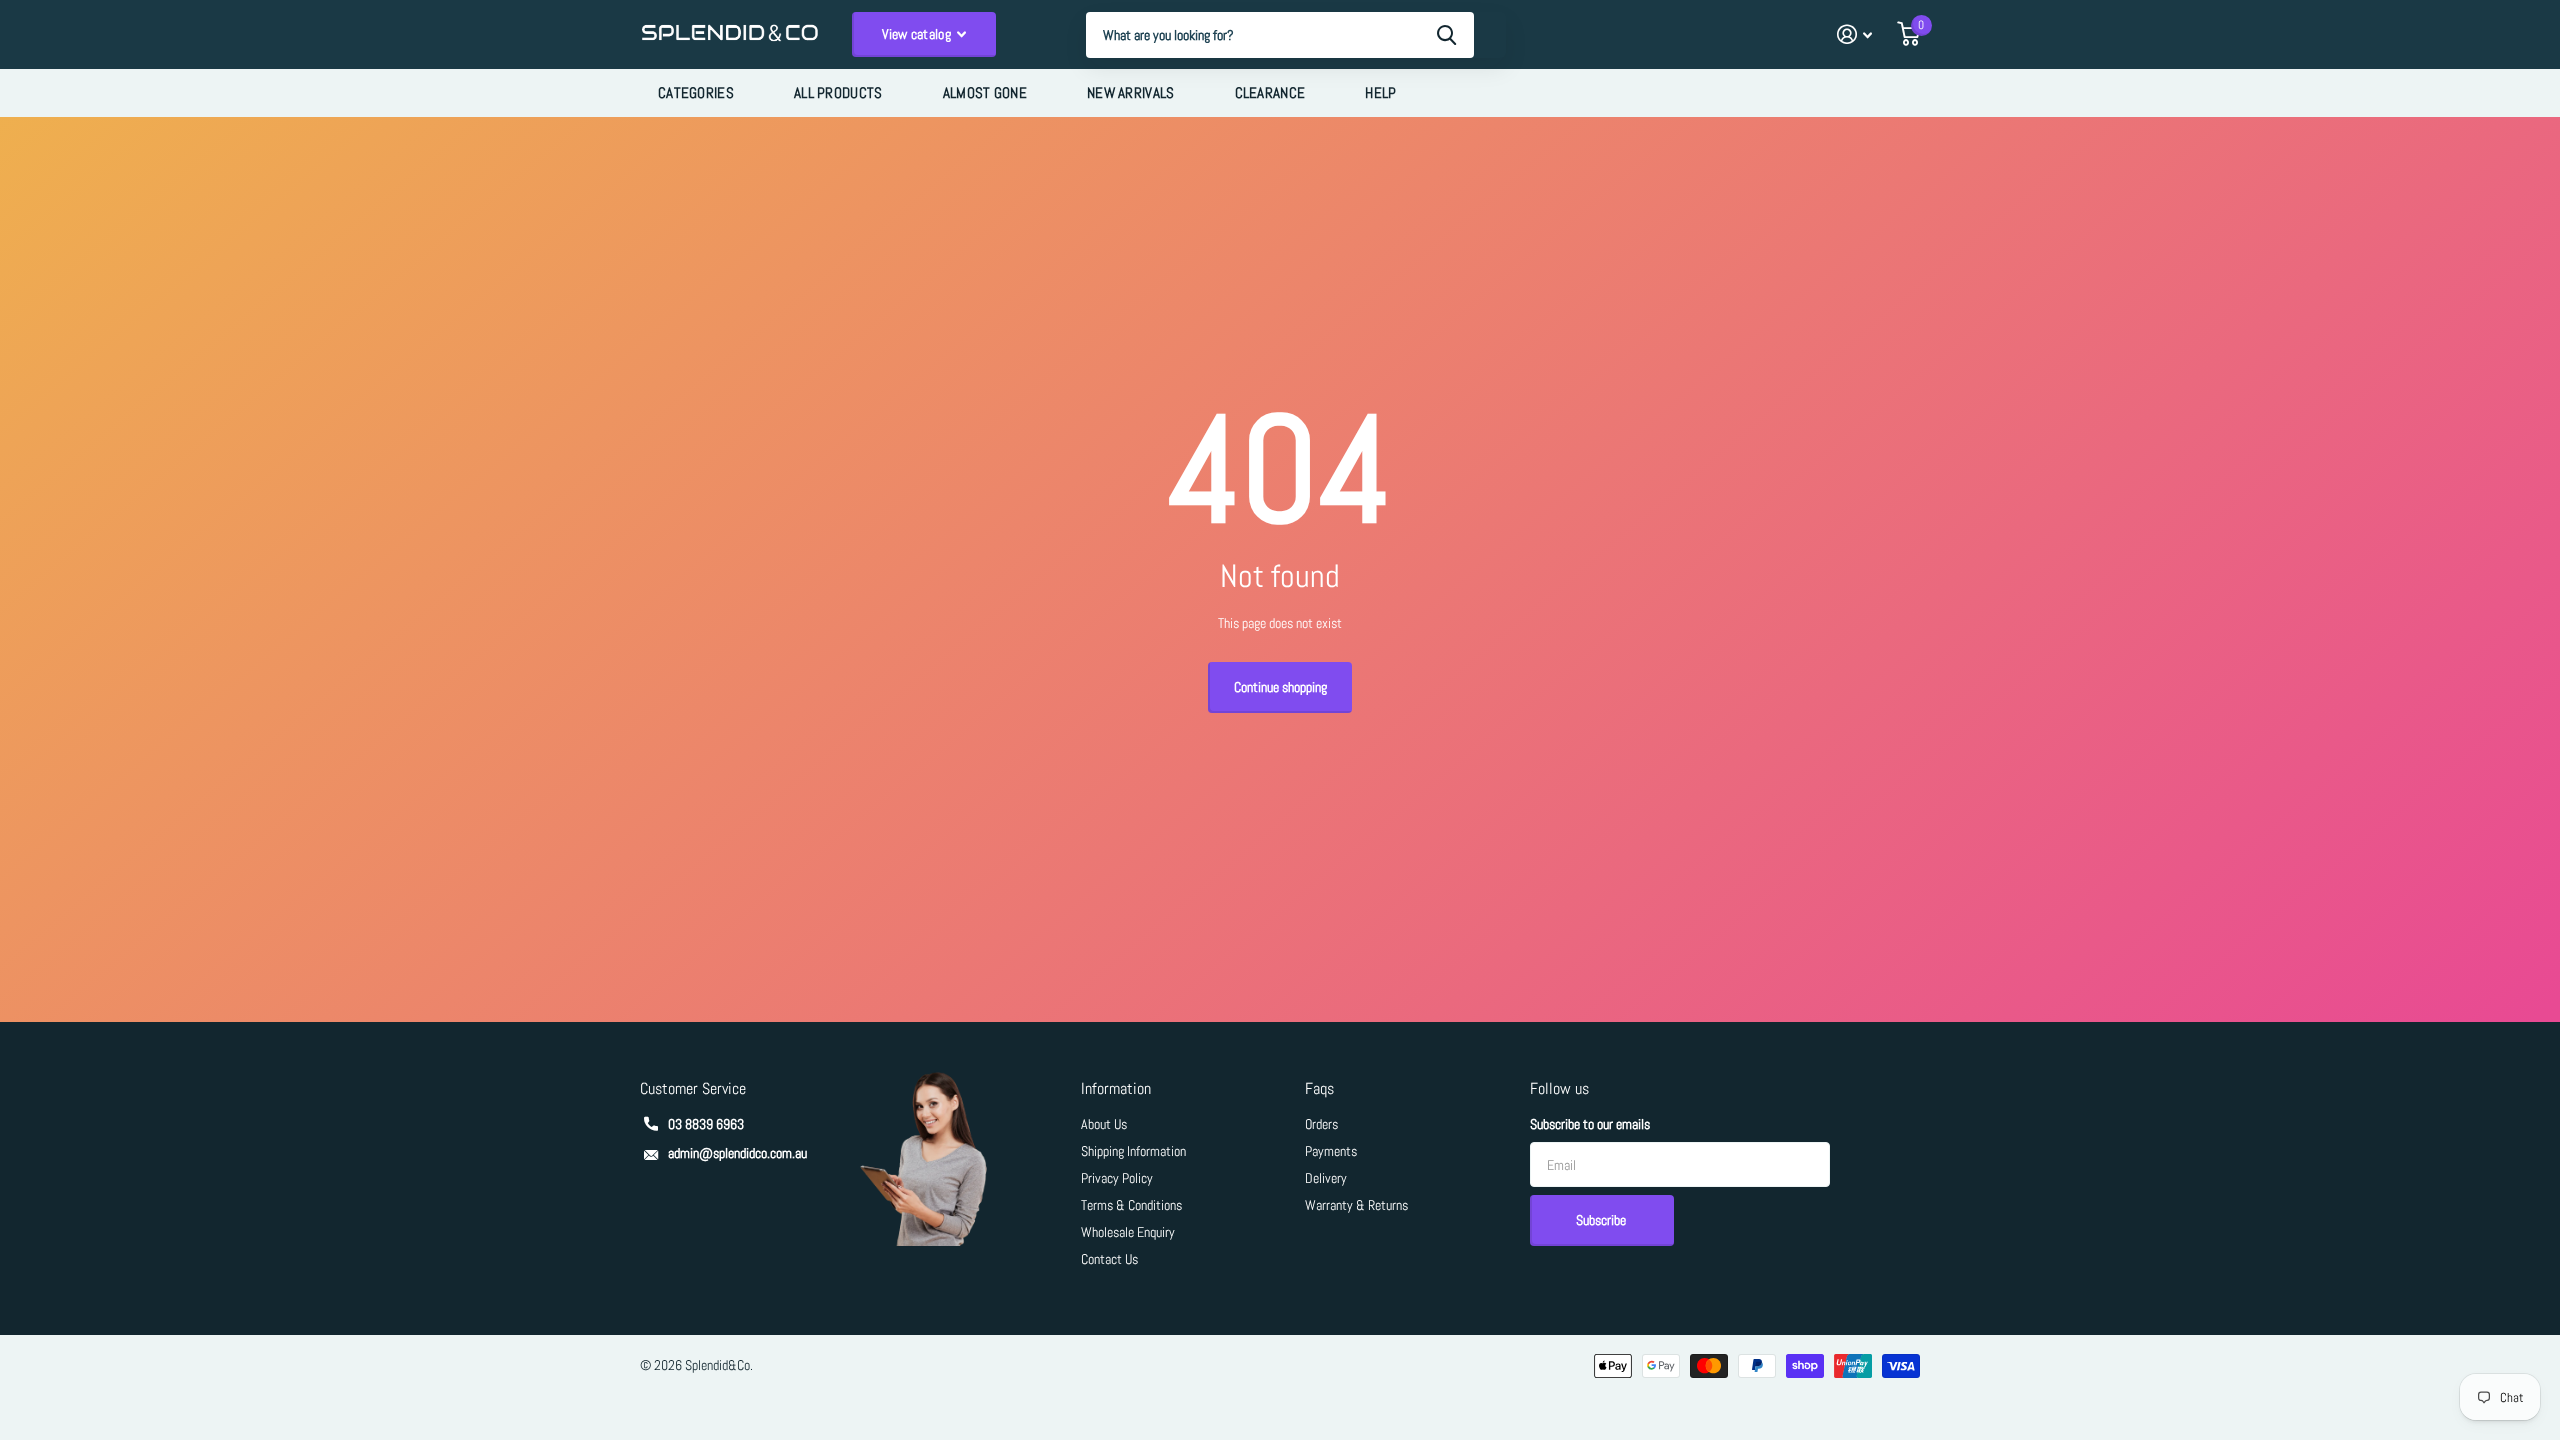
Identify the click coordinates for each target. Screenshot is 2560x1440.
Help (1380, 92)
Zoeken (1446, 35)
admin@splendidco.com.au (737, 1153)
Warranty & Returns (1356, 1205)
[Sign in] (1854, 34)
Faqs (1319, 1088)
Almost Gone (985, 92)
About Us (1104, 1124)
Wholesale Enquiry (1128, 1232)
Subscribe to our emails (1590, 1124)
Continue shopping (1280, 687)
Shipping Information (1133, 1151)
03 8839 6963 (706, 1124)
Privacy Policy (1117, 1178)
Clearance (1270, 92)
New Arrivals (1131, 92)
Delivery (1326, 1178)
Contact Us (1109, 1259)
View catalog (918, 34)
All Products (838, 92)
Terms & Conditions (1131, 1205)
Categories (696, 92)
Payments (1331, 1151)
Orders (1321, 1124)
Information (1116, 1088)
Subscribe (1602, 1220)
